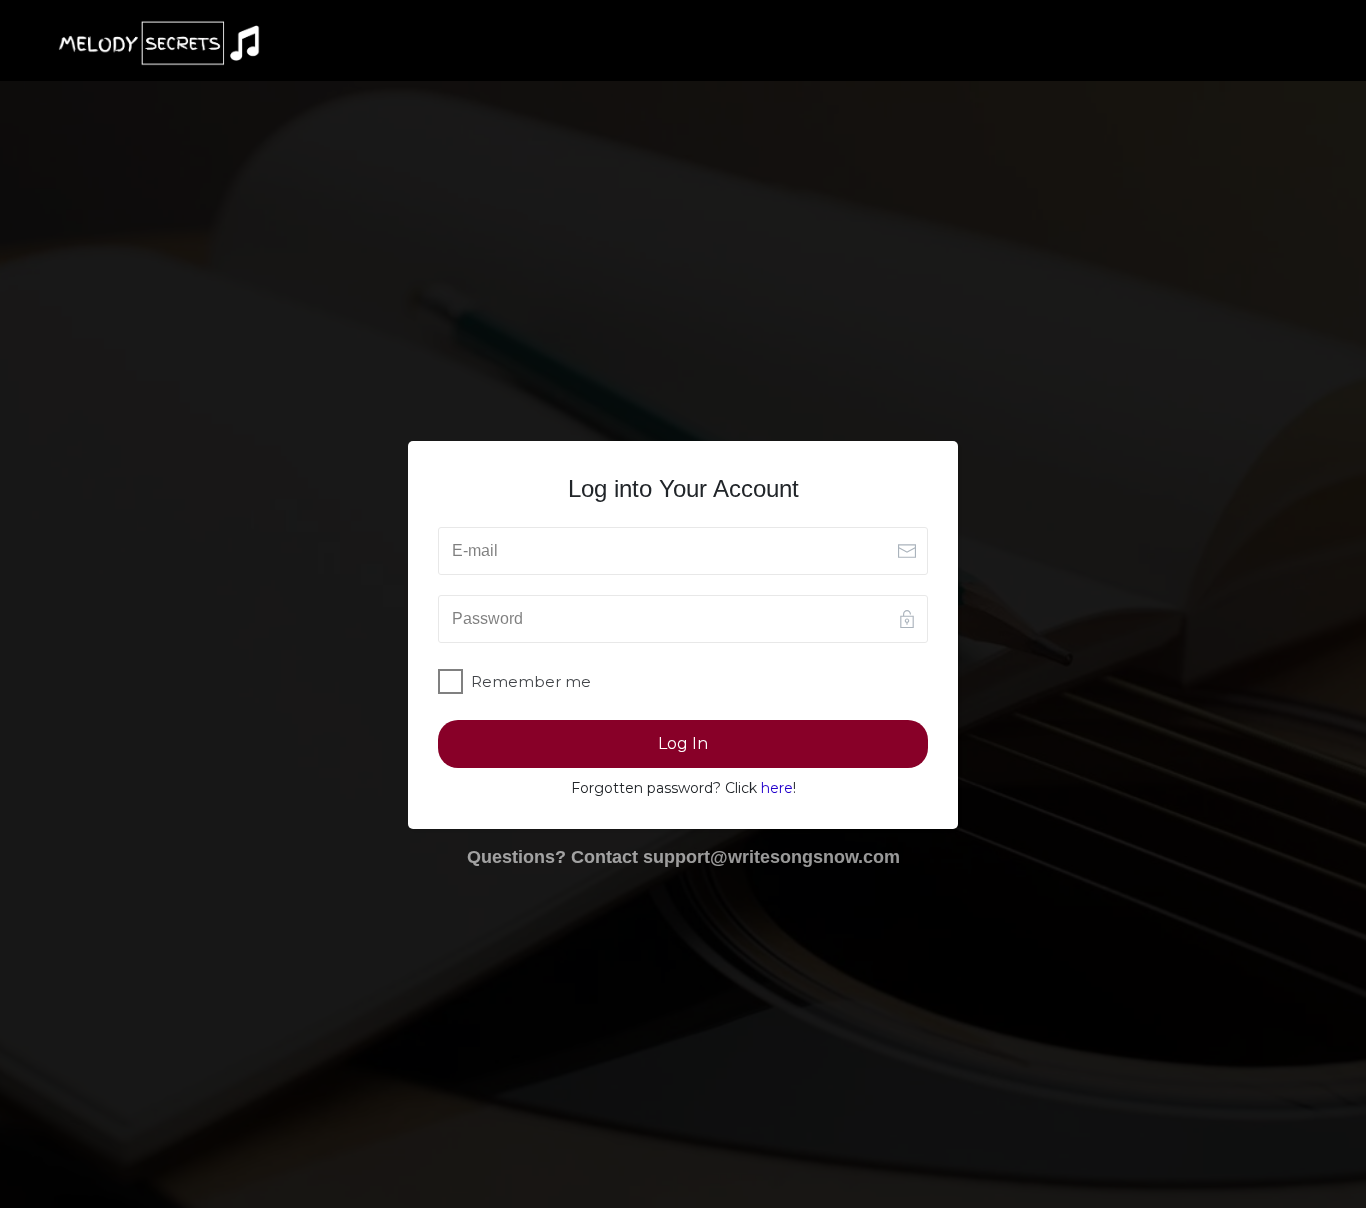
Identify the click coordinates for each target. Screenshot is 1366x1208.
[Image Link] (159, 43)
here (777, 788)
